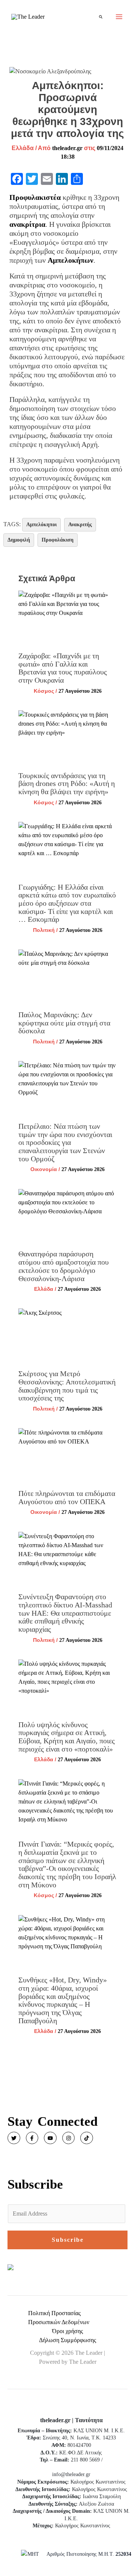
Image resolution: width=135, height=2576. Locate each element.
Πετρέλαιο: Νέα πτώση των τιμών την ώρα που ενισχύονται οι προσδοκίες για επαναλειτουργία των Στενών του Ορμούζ (65, 1142)
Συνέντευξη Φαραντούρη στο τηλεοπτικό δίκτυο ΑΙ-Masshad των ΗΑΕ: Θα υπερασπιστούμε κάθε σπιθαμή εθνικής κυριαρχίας (65, 1613)
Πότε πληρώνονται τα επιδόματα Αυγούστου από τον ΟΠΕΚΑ (67, 1497)
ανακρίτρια (27, 224)
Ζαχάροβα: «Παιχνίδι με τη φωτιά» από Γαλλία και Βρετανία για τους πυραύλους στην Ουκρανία (63, 668)
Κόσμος (44, 691)
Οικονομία (44, 1169)
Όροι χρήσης (67, 2331)
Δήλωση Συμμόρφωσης (67, 2340)
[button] (101, 17)
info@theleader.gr (71, 2474)
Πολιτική (44, 930)
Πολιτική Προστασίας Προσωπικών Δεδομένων (59, 2318)
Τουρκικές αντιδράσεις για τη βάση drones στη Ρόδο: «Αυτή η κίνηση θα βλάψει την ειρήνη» (67, 784)
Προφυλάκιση (58, 540)
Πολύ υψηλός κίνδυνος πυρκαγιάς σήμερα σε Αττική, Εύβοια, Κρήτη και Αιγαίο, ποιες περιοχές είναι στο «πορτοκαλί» (67, 1737)
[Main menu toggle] (119, 17)
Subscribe (68, 2240)
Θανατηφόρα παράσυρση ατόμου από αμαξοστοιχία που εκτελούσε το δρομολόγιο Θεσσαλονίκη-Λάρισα (64, 1266)
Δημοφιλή (19, 540)
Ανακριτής (80, 525)
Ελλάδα (23, 148)
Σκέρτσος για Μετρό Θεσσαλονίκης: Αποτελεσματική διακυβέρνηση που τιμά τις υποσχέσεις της (67, 1386)
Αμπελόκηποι (41, 525)
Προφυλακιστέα (35, 197)
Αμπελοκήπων (70, 260)
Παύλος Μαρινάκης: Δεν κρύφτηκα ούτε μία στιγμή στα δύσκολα (64, 1023)
